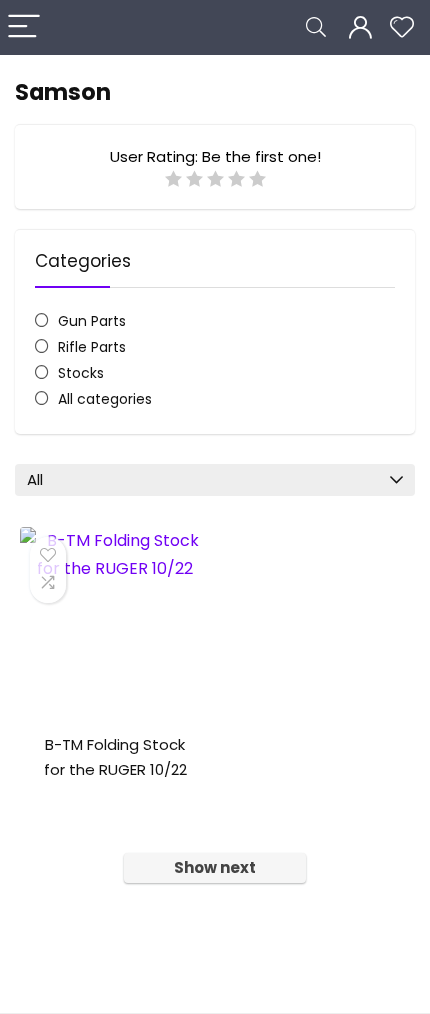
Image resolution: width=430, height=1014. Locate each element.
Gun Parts (92, 321)
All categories (105, 399)
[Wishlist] (402, 27)
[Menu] (24, 27)
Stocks (81, 373)
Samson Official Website (128, 793)
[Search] (316, 27)
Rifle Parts (92, 347)
